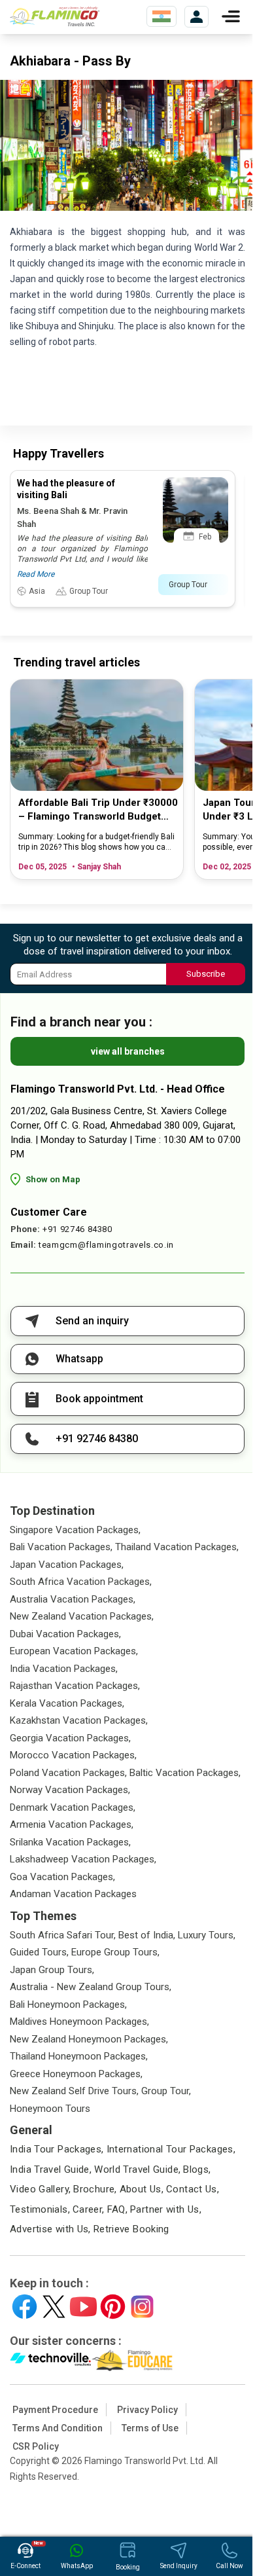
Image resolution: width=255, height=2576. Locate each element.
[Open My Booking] (196, 17)
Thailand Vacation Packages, (177, 1547)
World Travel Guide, (137, 2169)
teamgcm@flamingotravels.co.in (106, 1245)
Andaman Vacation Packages (73, 1894)
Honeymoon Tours (50, 2109)
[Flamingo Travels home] (59, 16)
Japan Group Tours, (52, 1970)
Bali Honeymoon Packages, (68, 2005)
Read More (36, 574)
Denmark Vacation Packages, (73, 1807)
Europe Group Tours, (115, 1952)
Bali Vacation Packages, (61, 1547)
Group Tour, (166, 2091)
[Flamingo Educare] (132, 2361)
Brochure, (95, 2189)
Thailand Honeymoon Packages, (79, 2056)
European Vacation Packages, (74, 1651)
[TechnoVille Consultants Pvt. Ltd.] (51, 2361)
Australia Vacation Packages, (73, 1599)
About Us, (142, 2189)
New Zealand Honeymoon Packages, (89, 2039)
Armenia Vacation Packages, (72, 1824)
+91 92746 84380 (77, 1229)
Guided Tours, (39, 1952)
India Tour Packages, (57, 2149)
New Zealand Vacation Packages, (82, 1616)
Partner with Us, (166, 2209)
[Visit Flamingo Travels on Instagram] (142, 2307)
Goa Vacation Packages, (62, 1877)
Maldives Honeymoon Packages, (79, 2022)
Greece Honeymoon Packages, (76, 2074)
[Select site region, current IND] (161, 16)
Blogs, (197, 2169)
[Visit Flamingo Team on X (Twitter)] (54, 2307)
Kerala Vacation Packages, (67, 1703)
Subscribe (206, 974)
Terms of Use (150, 2428)
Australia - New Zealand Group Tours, (91, 1987)
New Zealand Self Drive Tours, (74, 2091)
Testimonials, (40, 2209)
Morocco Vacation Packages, (73, 1755)
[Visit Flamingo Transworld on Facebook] (25, 2307)
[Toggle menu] (231, 16)
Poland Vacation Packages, (68, 1773)
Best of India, (147, 1935)
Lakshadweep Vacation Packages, (83, 1859)
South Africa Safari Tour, (63, 1935)
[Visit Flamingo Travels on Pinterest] (113, 2307)
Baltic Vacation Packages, (185, 1773)
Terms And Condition (58, 2428)
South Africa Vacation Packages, (81, 1582)
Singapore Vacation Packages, (75, 1530)
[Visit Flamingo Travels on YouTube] (83, 2307)
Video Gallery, (40, 2189)
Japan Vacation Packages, (67, 1565)
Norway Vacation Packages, (70, 1790)
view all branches (128, 1051)
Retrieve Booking (131, 2229)
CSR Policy (36, 2446)
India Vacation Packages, (64, 1669)
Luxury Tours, (207, 1935)
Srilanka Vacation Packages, (70, 1842)
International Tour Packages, (171, 2149)
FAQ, (118, 2209)
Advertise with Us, (50, 2229)
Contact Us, (193, 2189)
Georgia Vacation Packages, (70, 1738)
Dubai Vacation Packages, (65, 1634)
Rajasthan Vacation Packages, (75, 1686)
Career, (89, 2209)
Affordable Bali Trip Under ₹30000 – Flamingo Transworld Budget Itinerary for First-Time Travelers (98, 810)
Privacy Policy (147, 2410)
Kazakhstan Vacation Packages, (79, 1720)
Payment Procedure (55, 2410)
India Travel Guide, (51, 2169)
